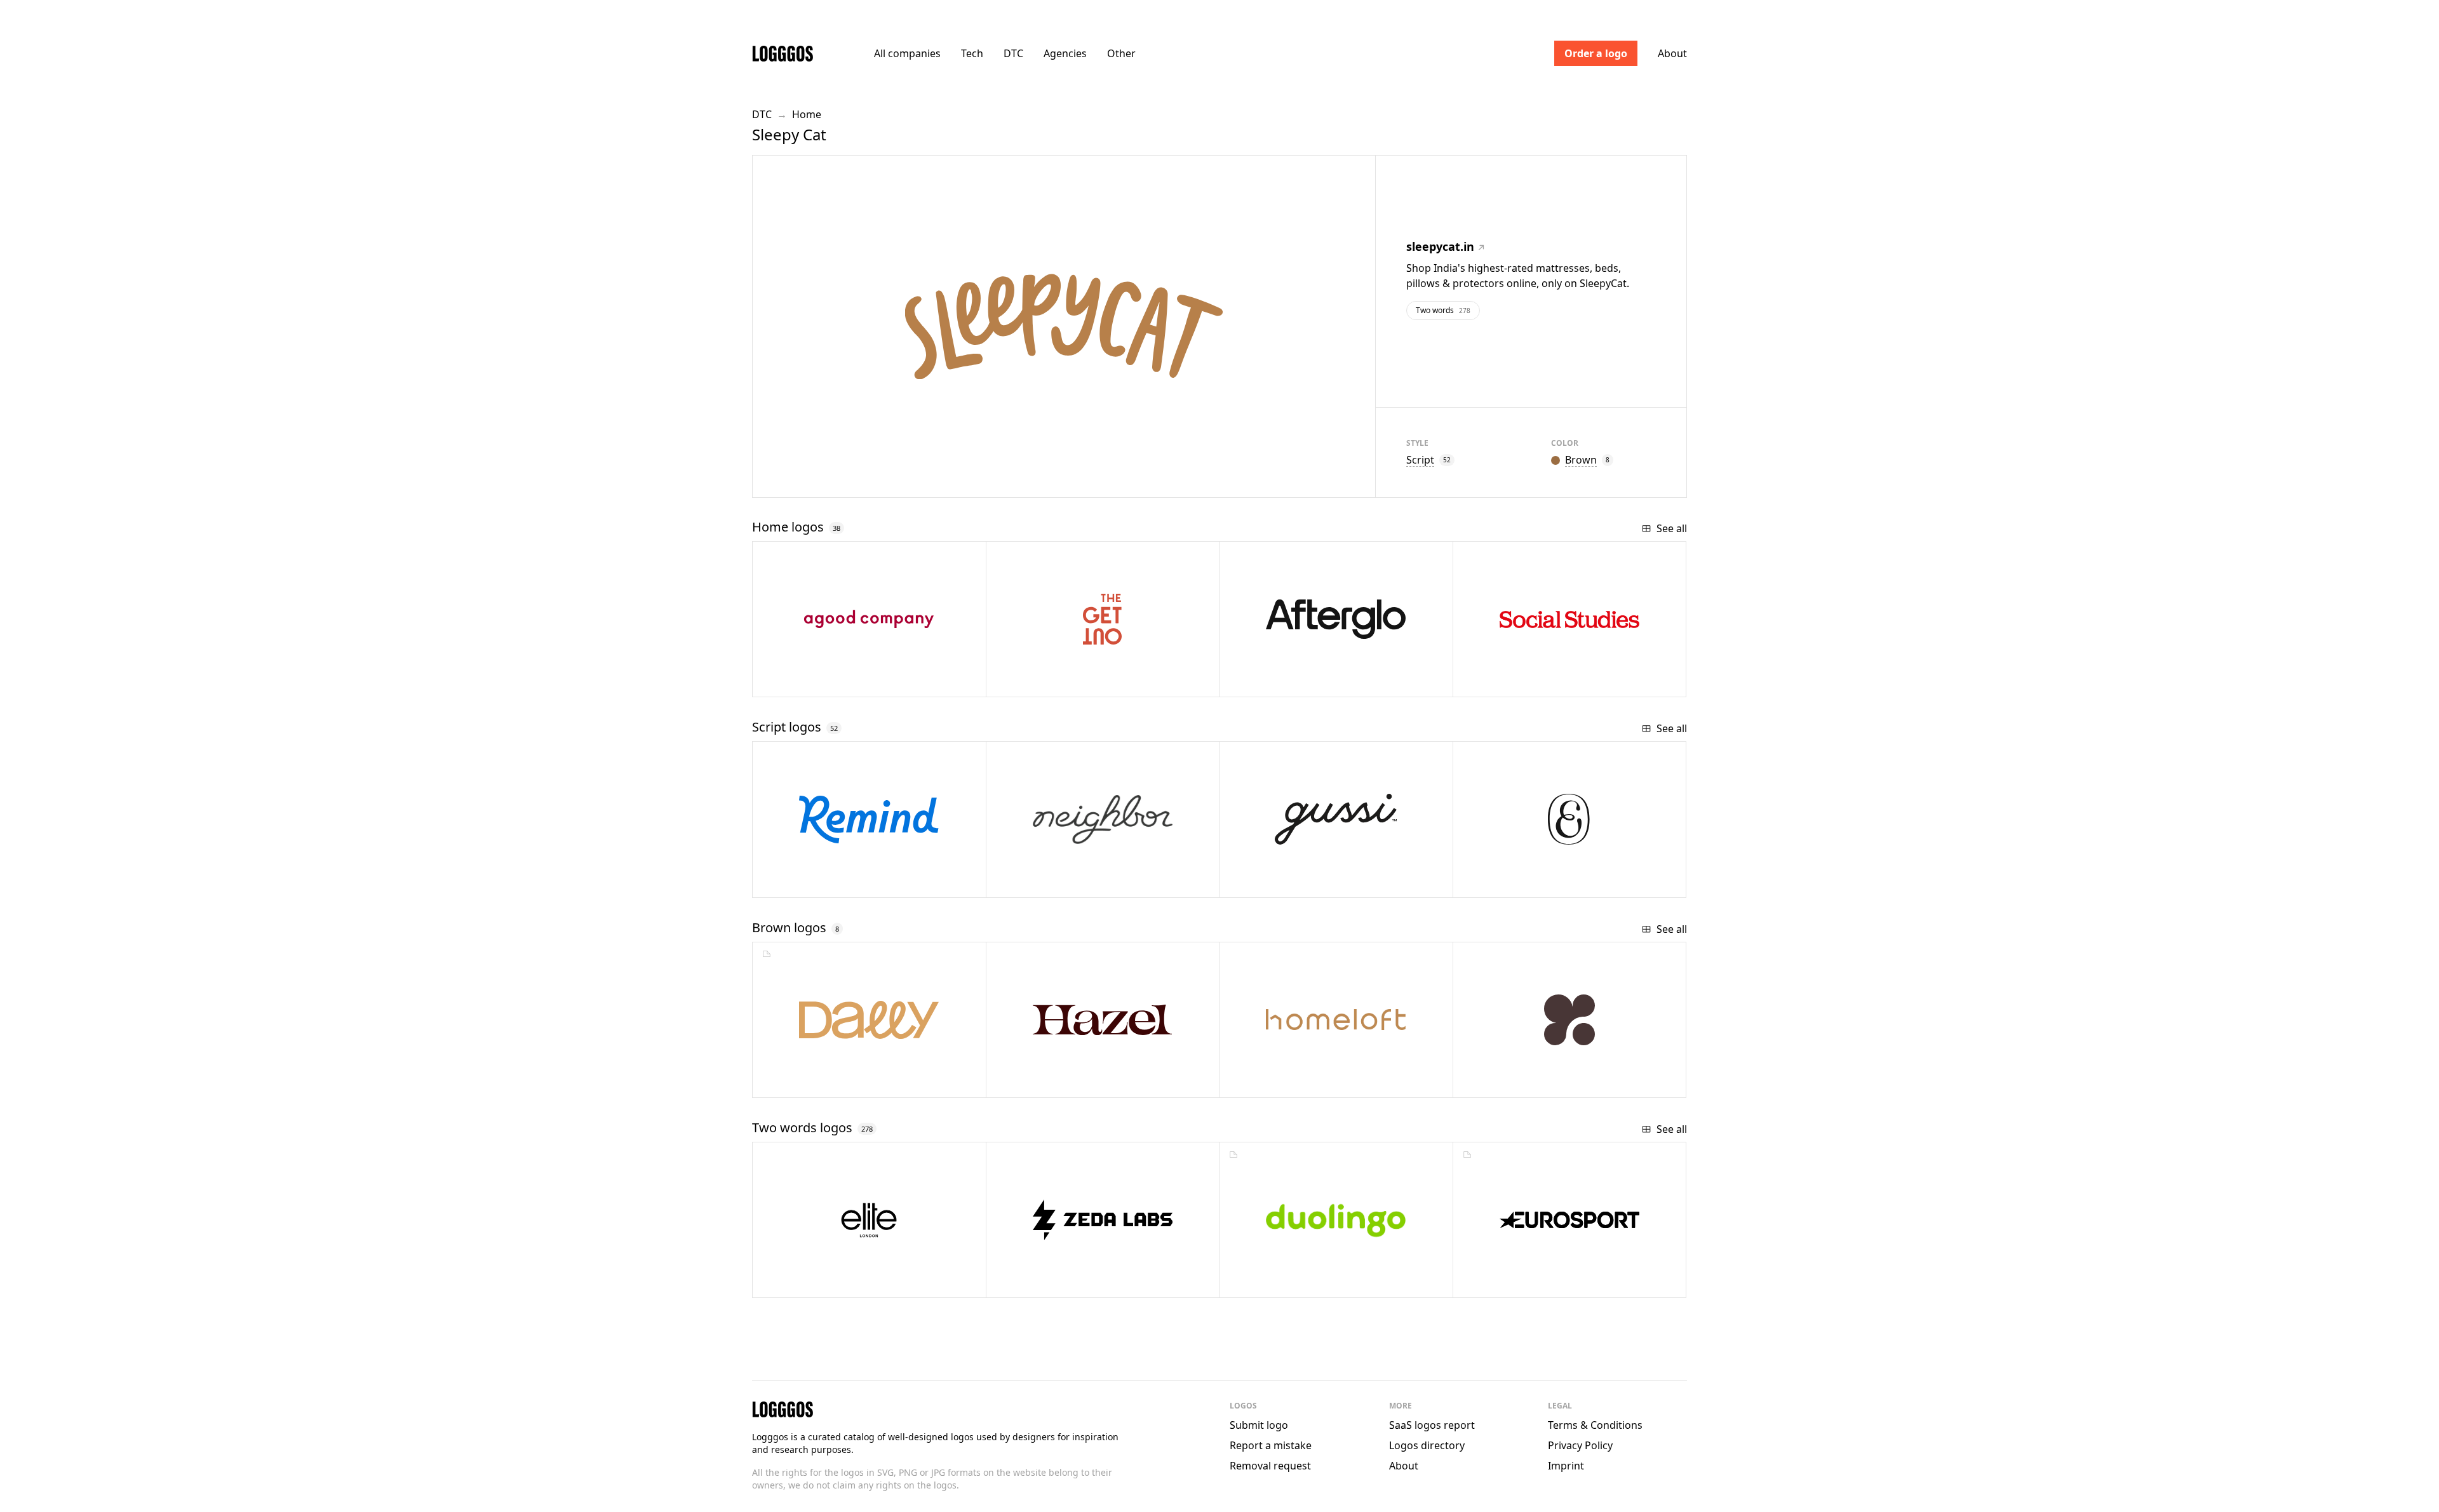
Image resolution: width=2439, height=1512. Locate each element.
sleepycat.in (1440, 246)
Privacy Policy (1580, 1445)
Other (1121, 53)
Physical (1515, 1083)
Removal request (1270, 1466)
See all (1672, 528)
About (1672, 53)
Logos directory (1427, 1445)
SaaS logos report (1432, 1425)
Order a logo (1596, 53)
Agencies (1065, 53)
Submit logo (1259, 1425)
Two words (1443, 310)
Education (819, 883)
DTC (1013, 53)
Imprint (1566, 1466)
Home (807, 114)
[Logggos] (783, 53)
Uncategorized (1068, 1083)
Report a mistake (1271, 1445)
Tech (972, 53)
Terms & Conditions (1595, 1425)
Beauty (1277, 883)
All (907, 53)
